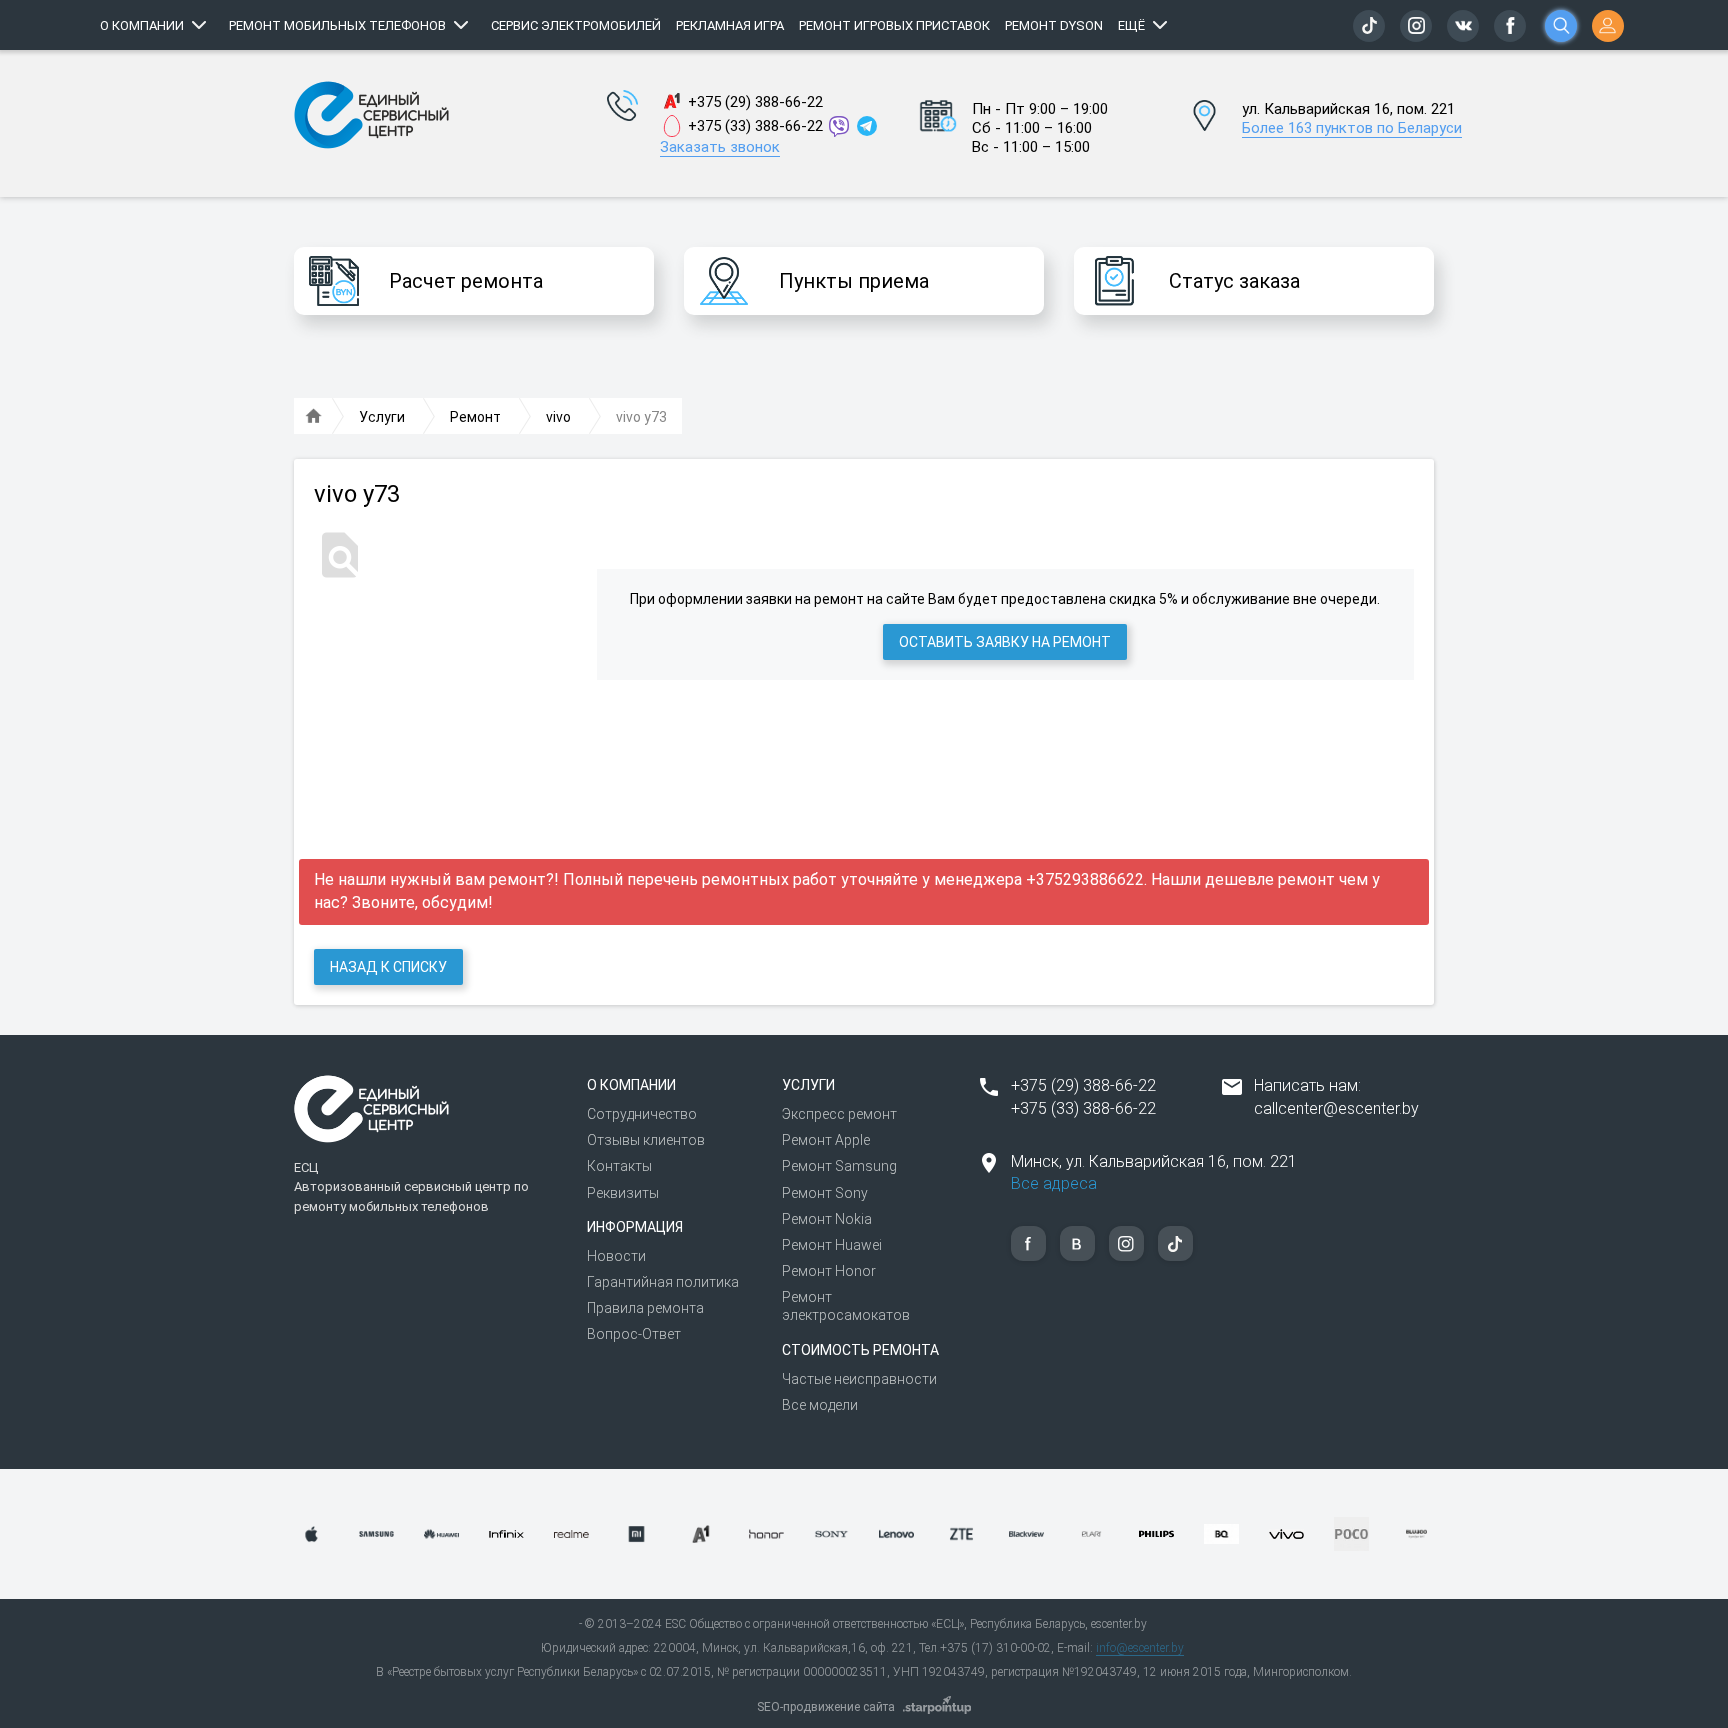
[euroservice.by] (314, 417)
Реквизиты (623, 1193)
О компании (142, 25)
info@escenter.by (1140, 1648)
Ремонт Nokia (827, 1219)
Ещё (1131, 25)
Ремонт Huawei (832, 1245)
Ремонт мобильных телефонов (337, 25)
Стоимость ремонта (860, 1350)
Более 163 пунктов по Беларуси (1352, 128)
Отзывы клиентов (646, 1140)
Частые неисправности (859, 1379)
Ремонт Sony (825, 1193)
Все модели (820, 1405)
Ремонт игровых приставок (894, 25)
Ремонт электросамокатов (846, 1306)
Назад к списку (388, 967)
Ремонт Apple (826, 1140)
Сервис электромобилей (576, 25)
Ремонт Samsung (839, 1166)
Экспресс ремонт (839, 1114)
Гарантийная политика (663, 1282)
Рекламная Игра (730, 25)
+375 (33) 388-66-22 (755, 126)
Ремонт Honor (829, 1271)
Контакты (619, 1166)
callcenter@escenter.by (1336, 1108)
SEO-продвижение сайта (826, 1707)
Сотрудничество (642, 1114)
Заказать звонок (720, 147)
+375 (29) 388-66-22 (755, 102)
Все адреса (1054, 1183)
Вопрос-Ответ (634, 1334)
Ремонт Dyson (1054, 25)
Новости (616, 1256)
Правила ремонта (645, 1308)
